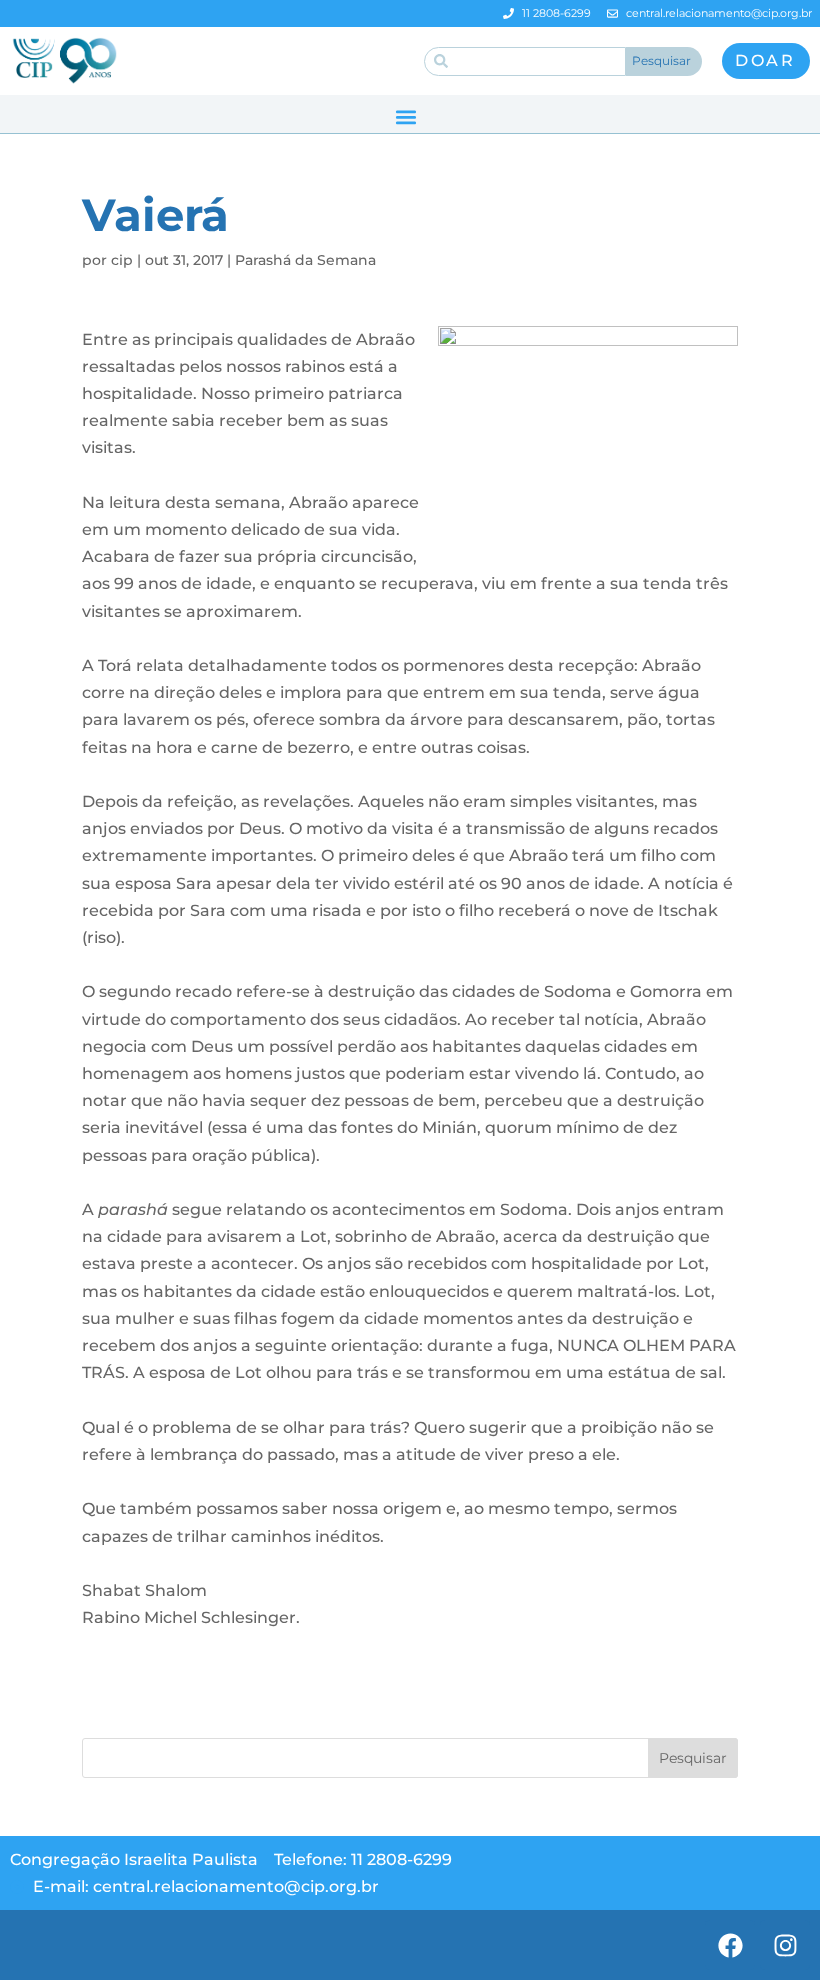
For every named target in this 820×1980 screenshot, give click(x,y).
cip (122, 260)
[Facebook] (730, 1945)
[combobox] (525, 61)
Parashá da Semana (305, 260)
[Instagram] (785, 1945)
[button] (405, 116)
